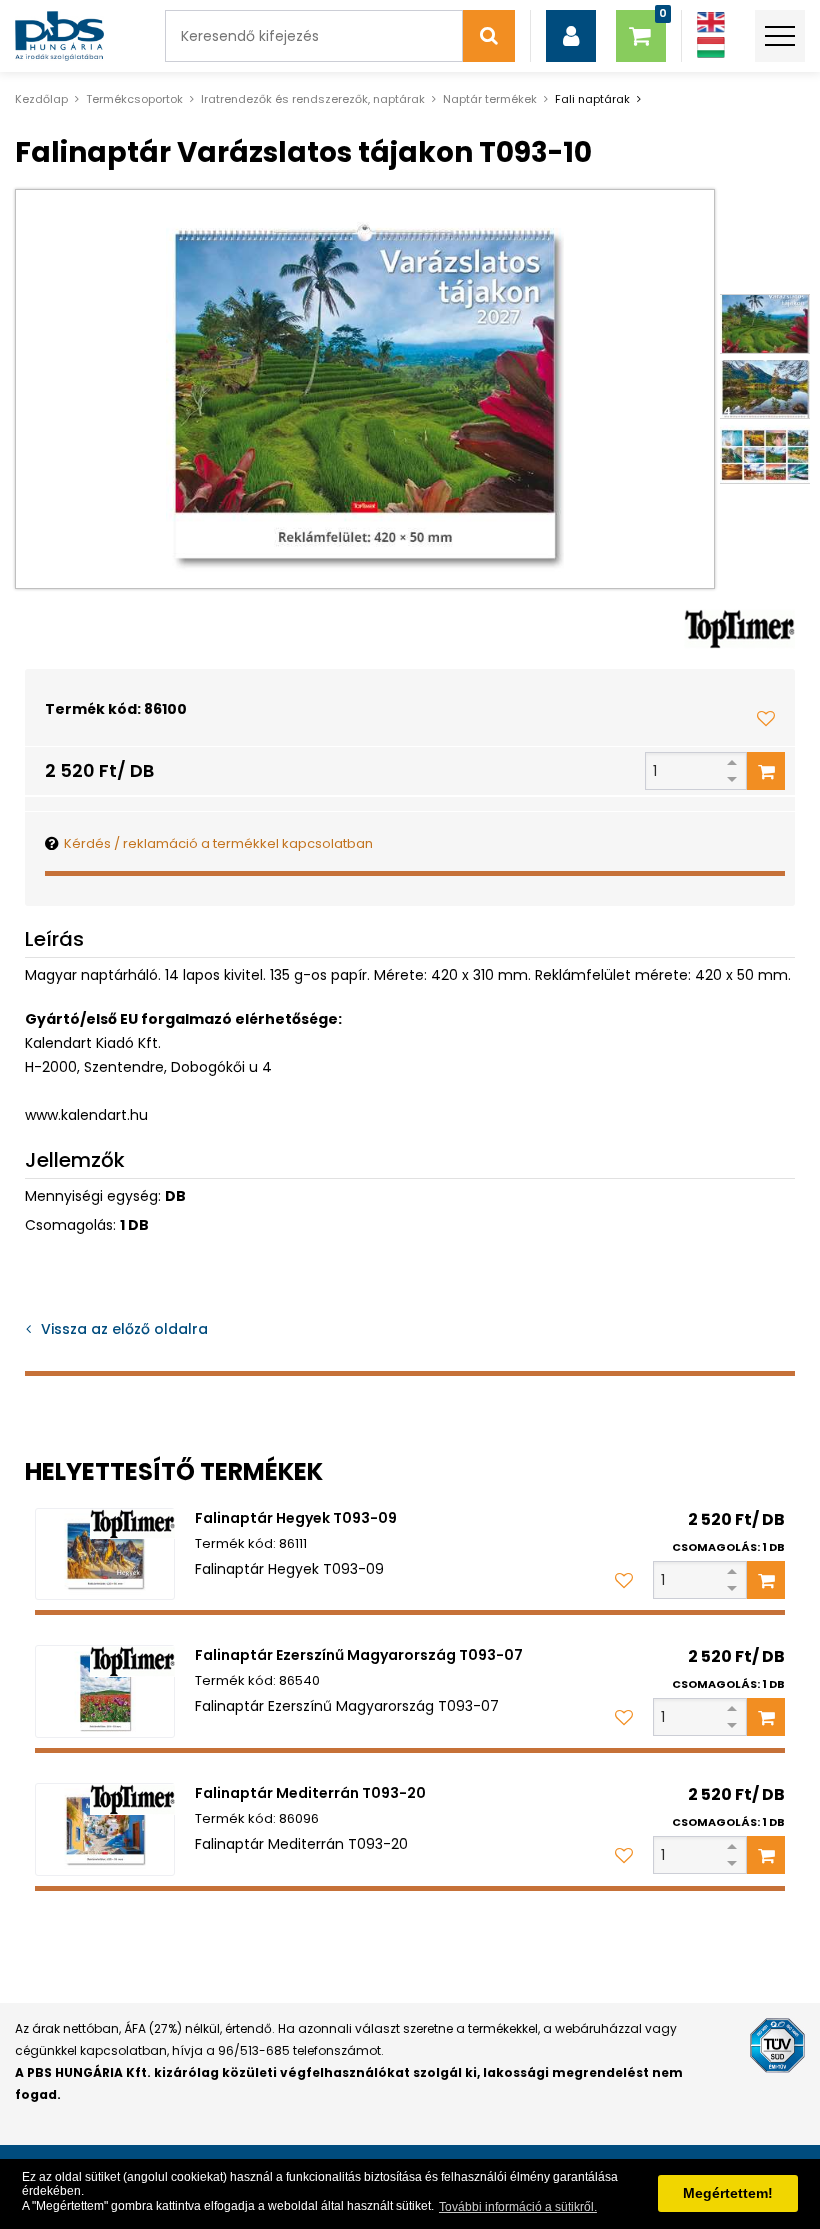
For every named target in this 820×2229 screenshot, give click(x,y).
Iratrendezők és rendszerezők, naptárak (313, 99)
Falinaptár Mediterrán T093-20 (310, 1793)
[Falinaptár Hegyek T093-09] (105, 1554)
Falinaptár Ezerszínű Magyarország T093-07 (359, 1655)
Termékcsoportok (134, 99)
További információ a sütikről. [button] (518, 2207)
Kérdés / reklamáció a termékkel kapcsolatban (218, 843)
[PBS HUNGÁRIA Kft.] (59, 36)
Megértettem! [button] (728, 2193)
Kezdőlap (41, 99)
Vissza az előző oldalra (124, 1329)
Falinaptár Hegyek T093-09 (296, 1518)
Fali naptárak (592, 99)
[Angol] (711, 22)
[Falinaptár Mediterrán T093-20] (105, 1829)
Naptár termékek (490, 99)
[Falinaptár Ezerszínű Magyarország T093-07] (105, 1691)
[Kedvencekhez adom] (766, 718)
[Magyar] (711, 47)
